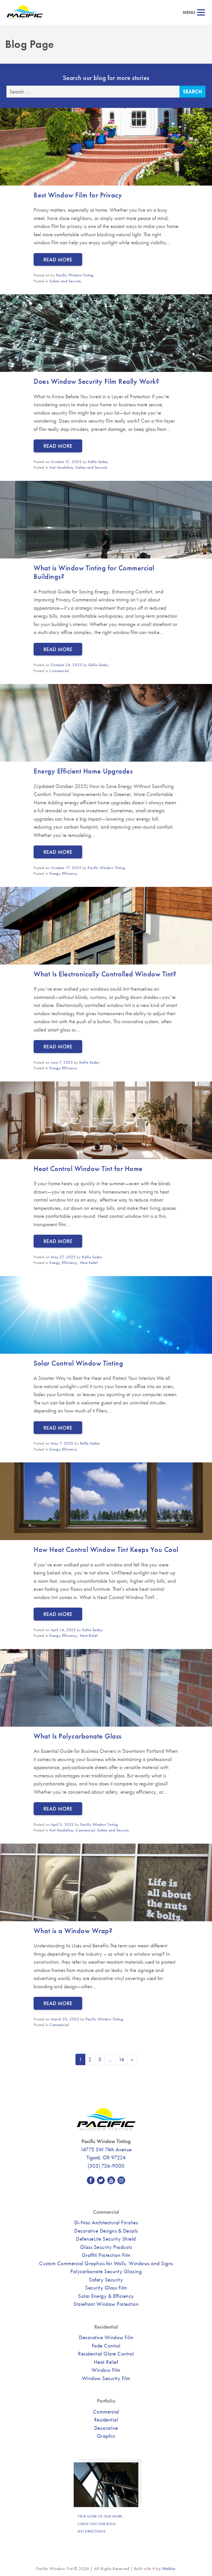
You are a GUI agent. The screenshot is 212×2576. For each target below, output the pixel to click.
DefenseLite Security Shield (106, 2239)
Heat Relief (89, 1263)
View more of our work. (100, 2516)
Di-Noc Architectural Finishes (106, 2222)
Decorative (106, 2428)
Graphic (106, 2436)
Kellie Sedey (98, 462)
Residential (106, 2420)
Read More (58, 259)
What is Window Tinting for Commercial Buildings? (94, 572)
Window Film (106, 2370)
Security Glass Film (106, 2288)
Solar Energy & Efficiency (106, 2296)
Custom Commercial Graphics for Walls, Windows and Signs (106, 2263)
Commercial (59, 671)
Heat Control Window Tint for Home (88, 1169)
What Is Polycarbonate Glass (78, 1736)
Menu (189, 13)
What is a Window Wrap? (73, 1931)
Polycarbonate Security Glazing (106, 2271)
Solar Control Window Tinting (78, 1363)
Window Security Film (106, 2378)
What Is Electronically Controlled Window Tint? (105, 974)
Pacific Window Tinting (75, 275)
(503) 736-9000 (106, 2166)
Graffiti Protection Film (106, 2255)
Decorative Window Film (106, 2337)
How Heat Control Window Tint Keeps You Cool (106, 1550)
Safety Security (106, 2280)
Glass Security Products (106, 2247)
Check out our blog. (97, 2524)
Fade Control (106, 2346)
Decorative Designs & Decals (106, 2231)
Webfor (169, 2569)
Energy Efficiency (63, 873)
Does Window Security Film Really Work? (96, 381)
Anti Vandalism (61, 467)
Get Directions (91, 2531)
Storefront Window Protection (106, 2304)
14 (122, 2059)
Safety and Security (65, 281)
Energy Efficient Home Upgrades (83, 771)
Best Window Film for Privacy (78, 195)
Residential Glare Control (106, 2354)
